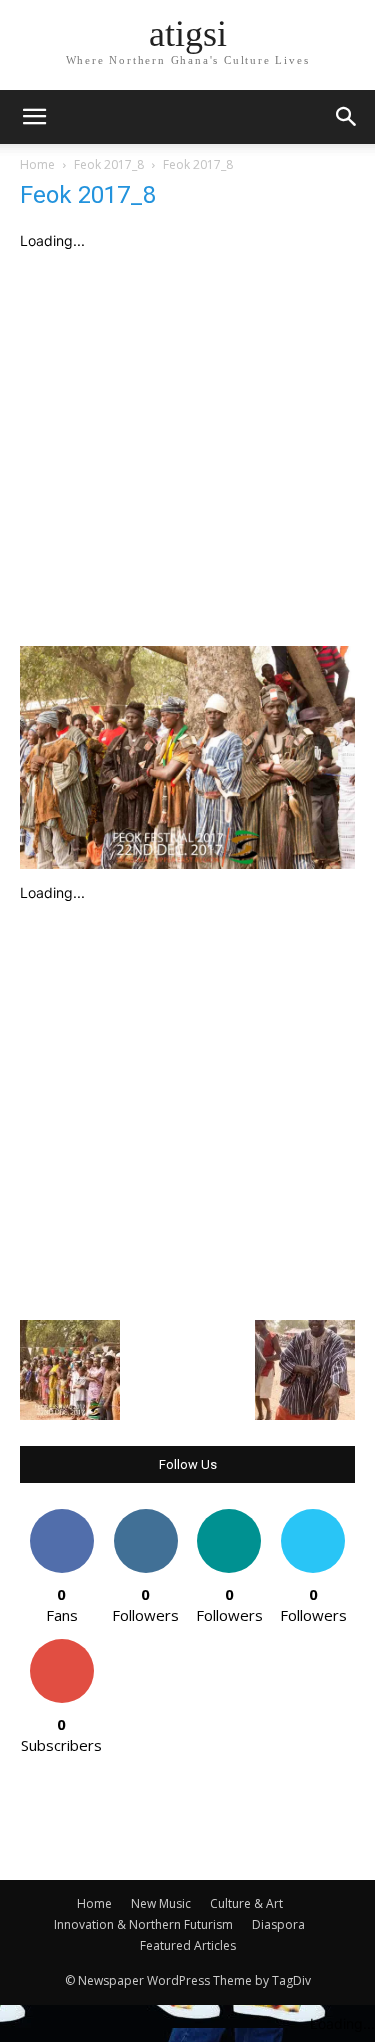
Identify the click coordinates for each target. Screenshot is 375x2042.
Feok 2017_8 (109, 164)
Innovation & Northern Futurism (143, 1924)
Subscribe (62, 1646)
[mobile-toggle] (34, 117)
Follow (145, 1516)
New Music (161, 1903)
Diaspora (278, 1924)
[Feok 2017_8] (187, 863)
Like (61, 1516)
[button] (347, 117)
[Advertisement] (187, 448)
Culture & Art (246, 1903)
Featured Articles (188, 1945)
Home (37, 164)
